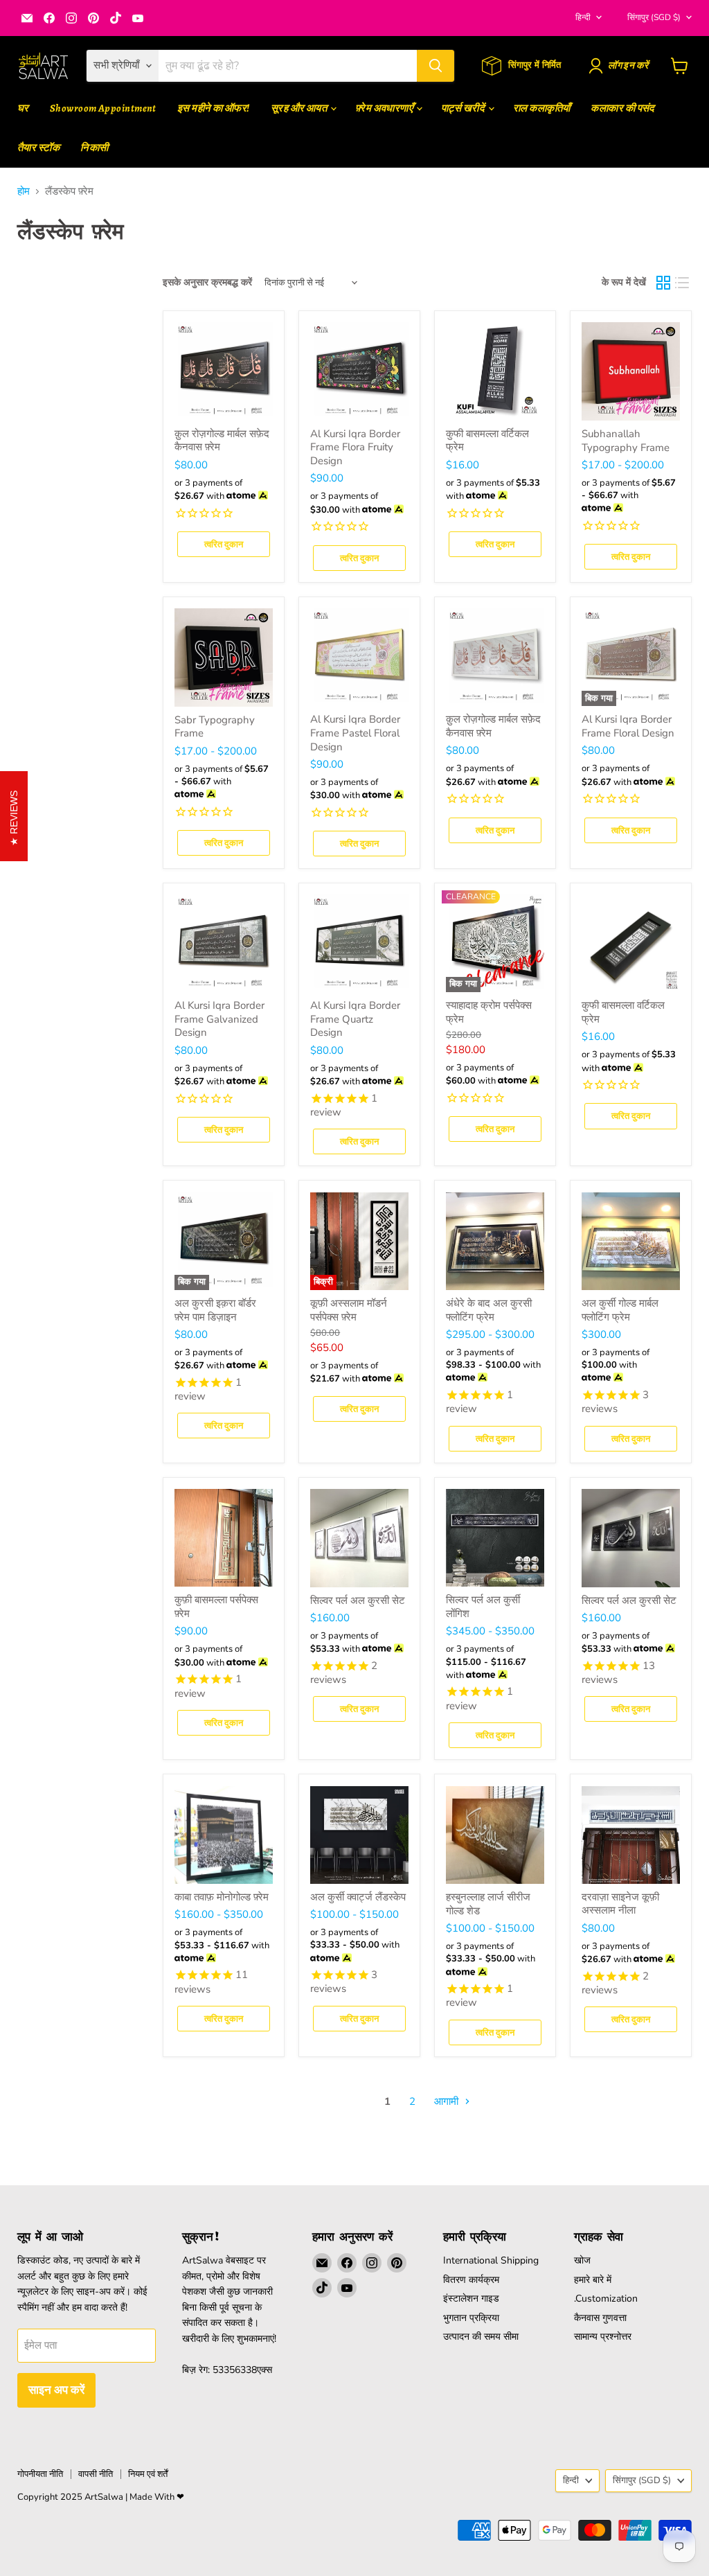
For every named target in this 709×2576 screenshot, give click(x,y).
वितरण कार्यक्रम (471, 2280)
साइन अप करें (56, 2390)
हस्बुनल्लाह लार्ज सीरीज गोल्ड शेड (488, 1904)
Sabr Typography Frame (215, 727)
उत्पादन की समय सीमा (481, 2337)
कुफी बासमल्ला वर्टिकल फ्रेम (487, 441)
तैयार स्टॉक (38, 148)
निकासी (94, 148)
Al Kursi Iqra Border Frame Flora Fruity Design (355, 447)
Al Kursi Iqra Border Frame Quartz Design (355, 1019)
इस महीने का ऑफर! (214, 108)
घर (23, 108)
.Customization (606, 2299)
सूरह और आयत (300, 108)
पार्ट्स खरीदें (464, 108)
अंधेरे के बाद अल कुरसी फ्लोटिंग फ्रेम (489, 1310)
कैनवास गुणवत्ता (600, 2318)
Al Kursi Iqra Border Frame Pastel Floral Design (355, 733)
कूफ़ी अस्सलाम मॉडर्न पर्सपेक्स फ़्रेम (349, 1310)
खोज (582, 2260)
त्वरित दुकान (224, 544)
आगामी (448, 2101)
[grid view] (663, 283)
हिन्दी (583, 17)
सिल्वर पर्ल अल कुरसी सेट (358, 1600)
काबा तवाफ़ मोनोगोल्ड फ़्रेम (222, 1897)
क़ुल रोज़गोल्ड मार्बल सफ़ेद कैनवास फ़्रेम (222, 441)
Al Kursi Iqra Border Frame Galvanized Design (219, 1019)
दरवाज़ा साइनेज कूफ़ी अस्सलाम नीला (620, 1904)
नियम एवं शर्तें (148, 2474)
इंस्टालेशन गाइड (471, 2299)
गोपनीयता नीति (40, 2474)
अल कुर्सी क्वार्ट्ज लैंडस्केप (358, 1897)
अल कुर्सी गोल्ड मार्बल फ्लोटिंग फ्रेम (620, 1310)
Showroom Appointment (103, 108)
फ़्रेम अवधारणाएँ (385, 108)
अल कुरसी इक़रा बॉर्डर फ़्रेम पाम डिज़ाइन (215, 1310)
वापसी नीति (96, 2474)
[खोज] (436, 66)
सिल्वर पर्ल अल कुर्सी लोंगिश (483, 1607)
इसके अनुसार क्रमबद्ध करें (207, 283)
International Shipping (491, 2260)
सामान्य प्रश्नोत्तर (603, 2337)
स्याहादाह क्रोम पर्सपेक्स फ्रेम (489, 1012)
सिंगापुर (654, 17)
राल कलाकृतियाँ (542, 108)
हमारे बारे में (593, 2280)
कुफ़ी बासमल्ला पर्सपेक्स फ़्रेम (216, 1607)
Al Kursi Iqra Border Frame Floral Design (628, 726)
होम (24, 192)
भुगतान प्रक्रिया (471, 2318)
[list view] (683, 283)
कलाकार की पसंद (623, 108)
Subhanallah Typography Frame (626, 441)
